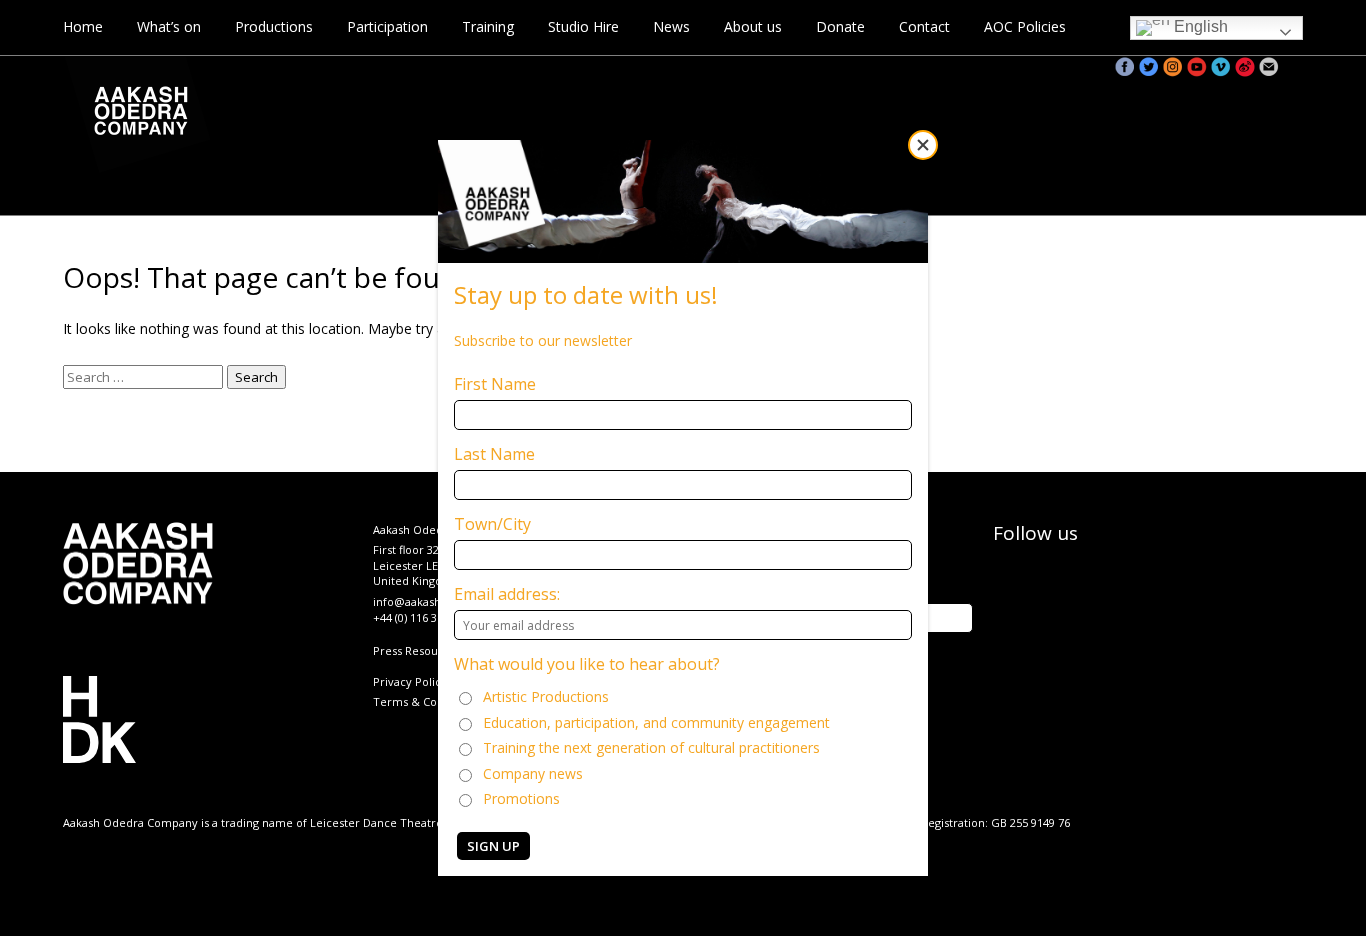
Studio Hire (583, 26)
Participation (387, 26)
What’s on (169, 26)
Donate (840, 26)
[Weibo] (1245, 67)
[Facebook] (1125, 67)
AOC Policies (1025, 26)
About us (753, 26)
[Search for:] (145, 376)
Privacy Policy (410, 681)
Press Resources (417, 650)
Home (83, 26)
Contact (924, 26)
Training (488, 26)
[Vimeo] (1221, 67)
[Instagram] (1173, 67)
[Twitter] (1149, 67)
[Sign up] (1269, 67)
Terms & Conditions (426, 701)
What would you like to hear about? (587, 664)
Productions (274, 26)
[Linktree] (1293, 67)
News (671, 26)
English (1199, 26)
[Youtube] (1197, 67)
